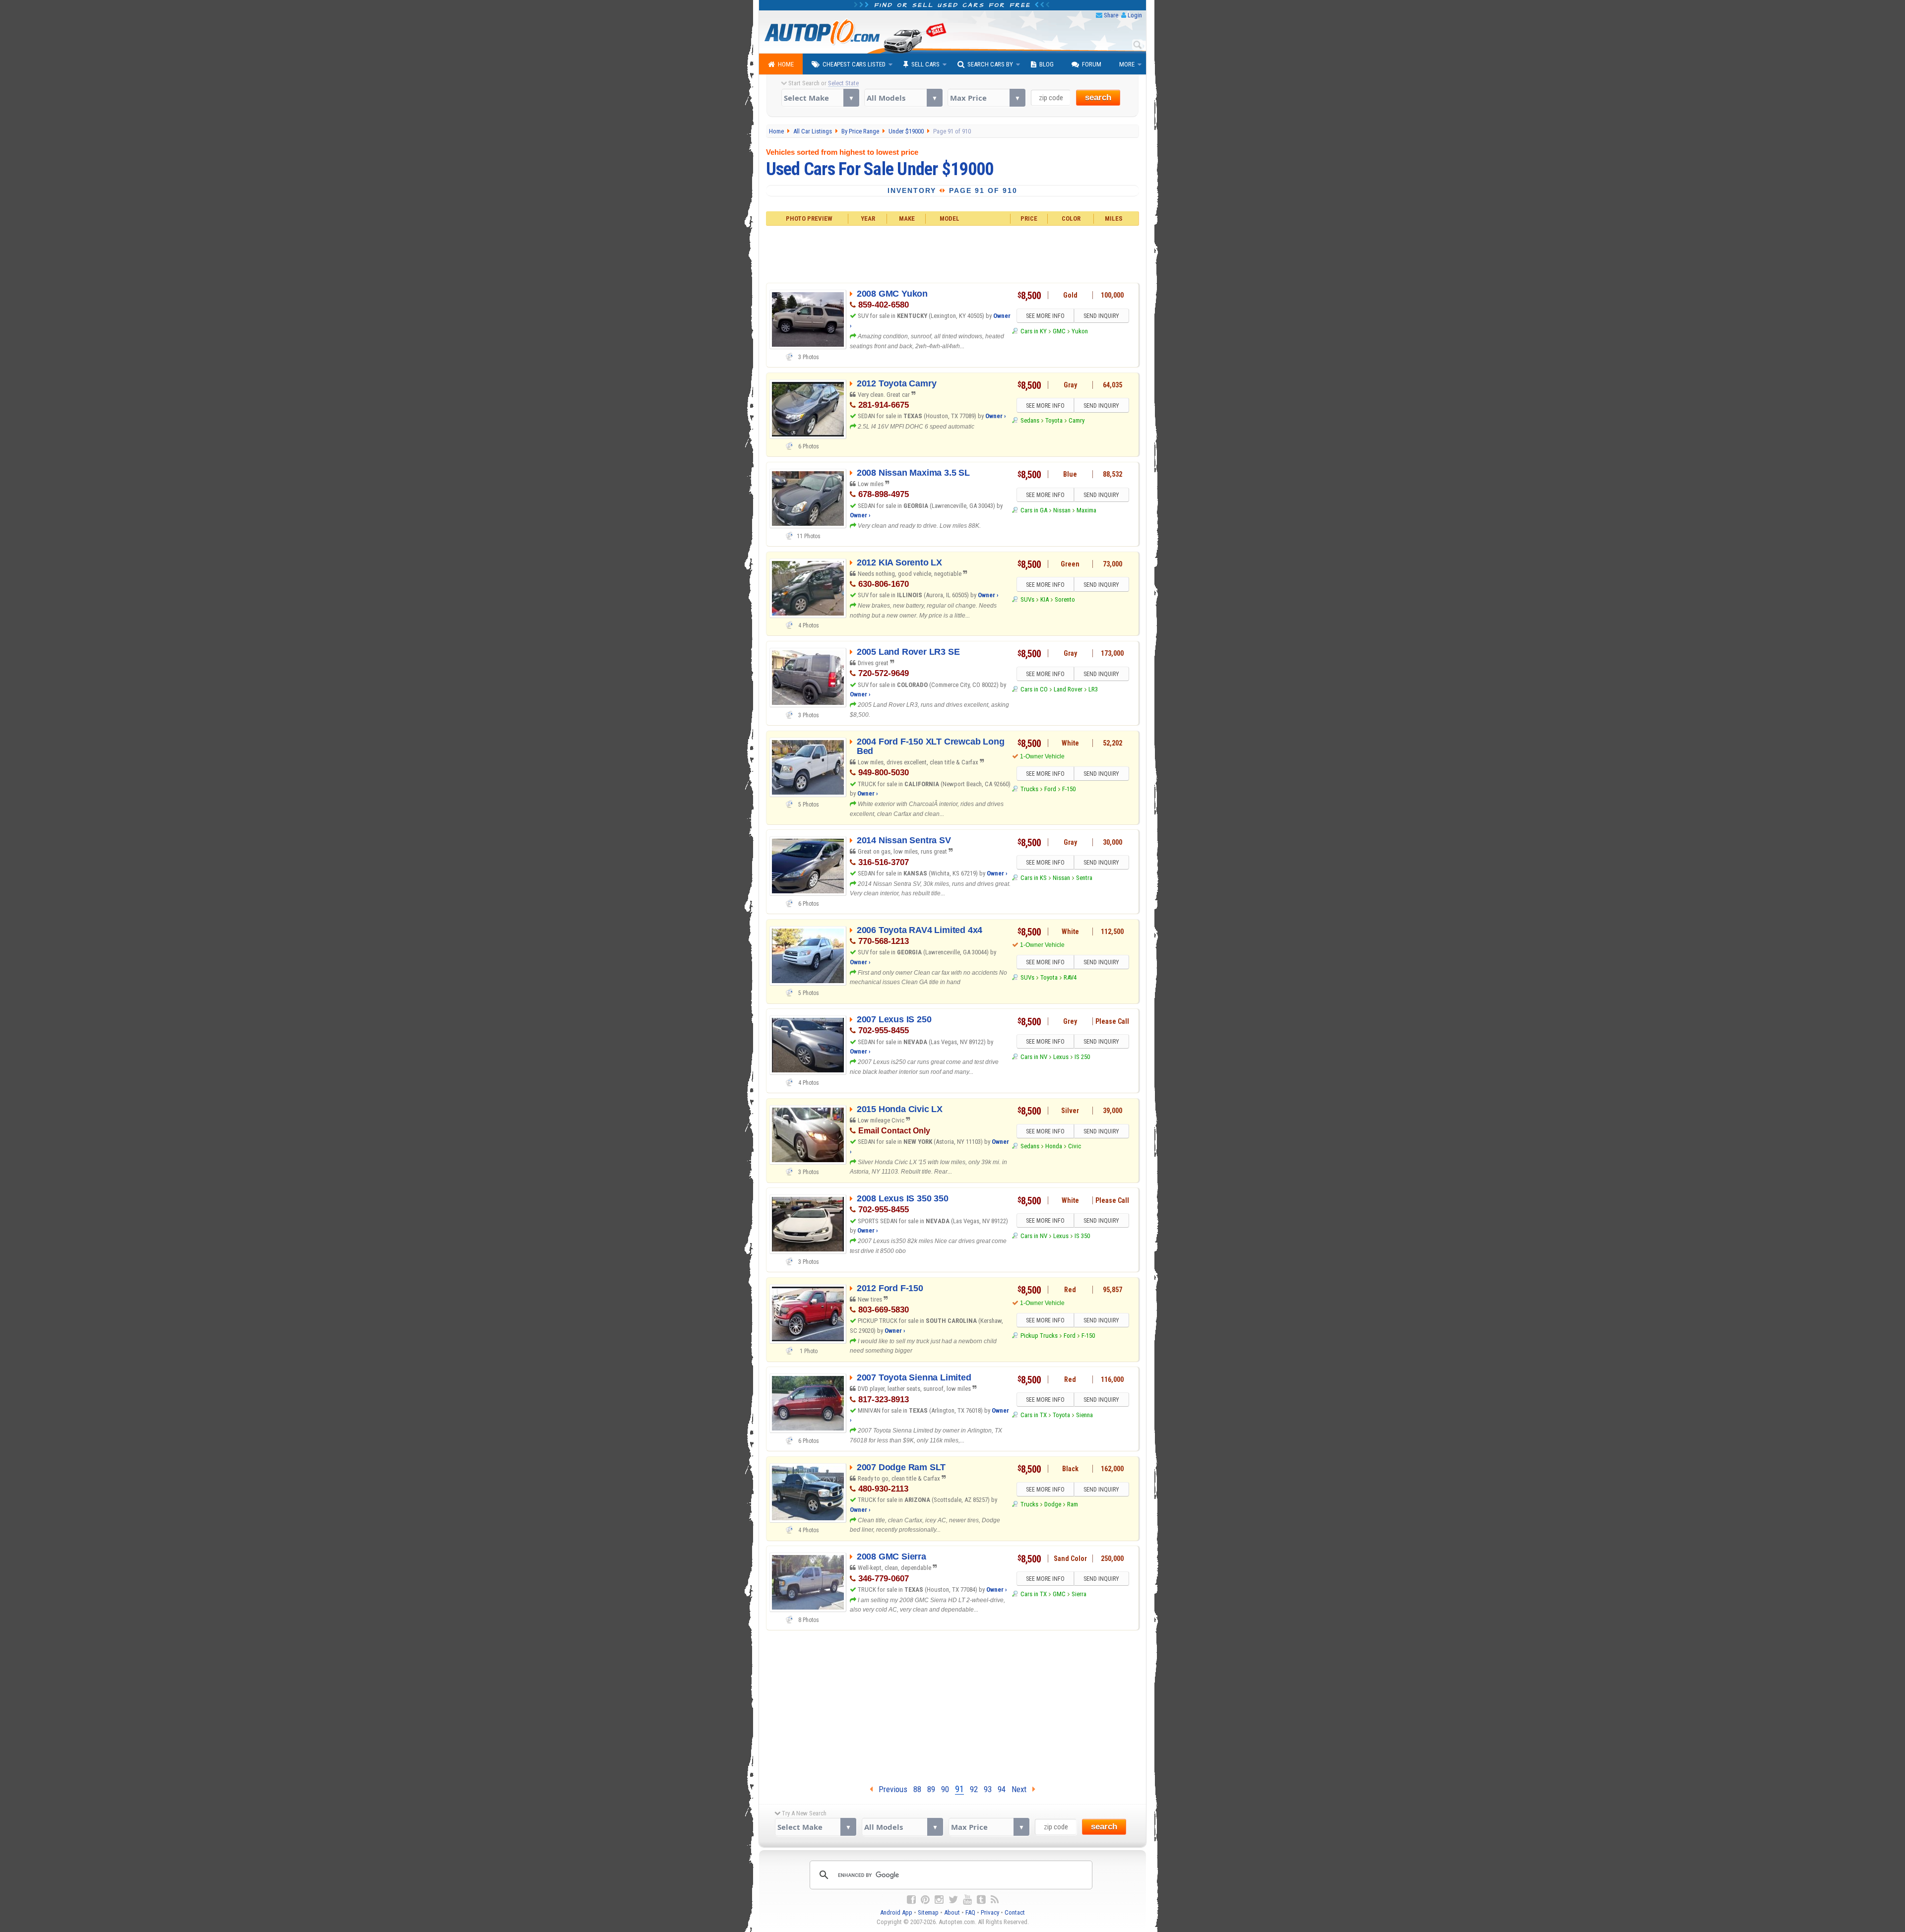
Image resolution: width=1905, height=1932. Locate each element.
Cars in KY (1033, 331)
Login (1135, 15)
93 (988, 1789)
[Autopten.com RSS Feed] (995, 1900)
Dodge (1053, 1504)
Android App (896, 1912)
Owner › (996, 416)
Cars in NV (1034, 1057)
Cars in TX (1033, 1415)
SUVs (1027, 599)
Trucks (1029, 789)
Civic (1075, 1146)
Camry (1077, 420)
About (952, 1912)
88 (917, 1789)
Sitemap (928, 1912)
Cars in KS (1033, 878)
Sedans (1030, 420)
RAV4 (1070, 977)
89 (931, 1789)
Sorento (1065, 599)
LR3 (1093, 689)
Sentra (1084, 878)
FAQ (970, 1912)
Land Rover (1068, 689)
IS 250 (1082, 1057)
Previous (890, 1789)
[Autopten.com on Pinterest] (925, 1900)
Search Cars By (990, 64)
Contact (1015, 1912)
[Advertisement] (953, 253)
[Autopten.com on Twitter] (953, 1900)
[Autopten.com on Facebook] (911, 1900)
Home (786, 64)
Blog (1047, 64)
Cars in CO (1034, 689)
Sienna (1084, 1415)
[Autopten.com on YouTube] (967, 1900)
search (1098, 97)
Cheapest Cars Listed (854, 64)
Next (1022, 1789)
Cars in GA (1034, 510)
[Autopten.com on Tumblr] (981, 1900)
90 (945, 1789)
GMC (1059, 331)
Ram (1073, 1504)
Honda (1054, 1146)
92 (974, 1789)
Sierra (1079, 1594)
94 (1002, 1789)
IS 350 (1082, 1236)
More (1127, 64)
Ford (1050, 789)
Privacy (990, 1912)
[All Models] (903, 98)
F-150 (1069, 789)
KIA (1045, 599)
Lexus (1061, 1057)
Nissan (1062, 510)
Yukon (1080, 331)
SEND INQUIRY (1101, 316)
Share (1111, 15)
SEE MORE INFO (1045, 316)
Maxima (1086, 510)
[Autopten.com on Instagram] (939, 1900)
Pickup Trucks (1039, 1336)
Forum (1092, 64)
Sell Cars (925, 64)
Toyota (1054, 420)
